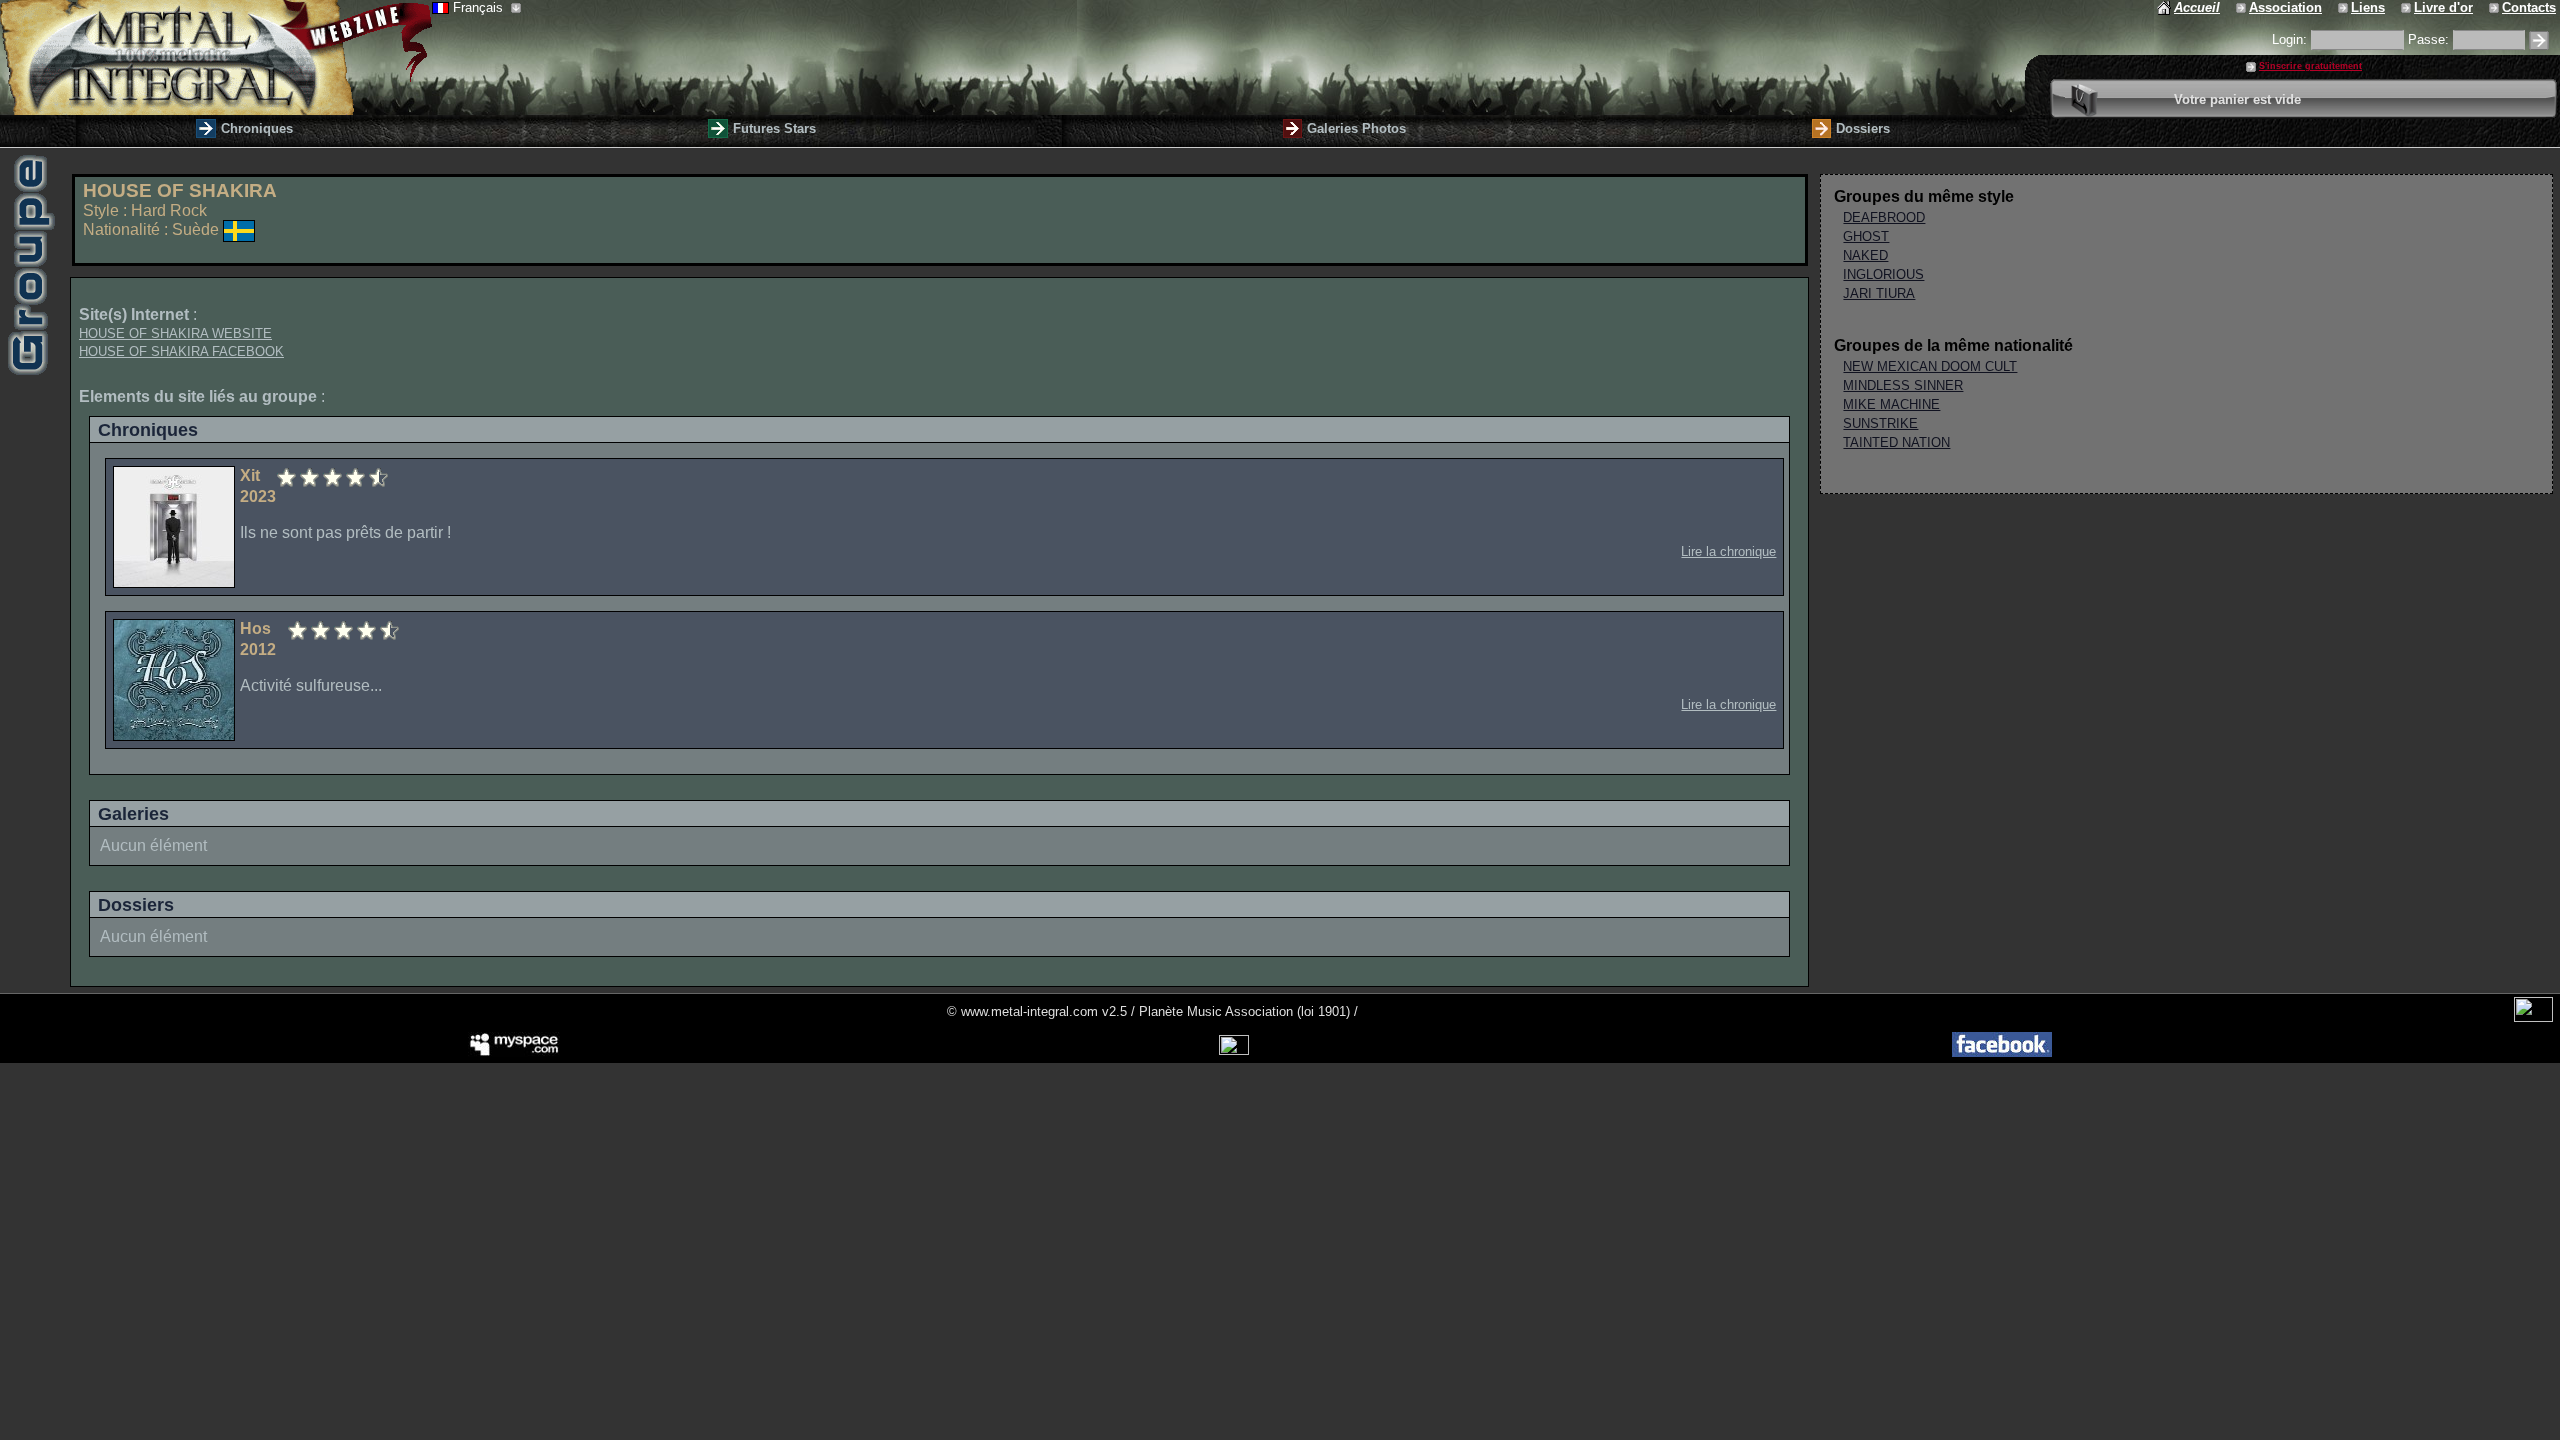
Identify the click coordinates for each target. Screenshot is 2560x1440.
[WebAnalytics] (2533, 1017)
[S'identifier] (2539, 40)
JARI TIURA (1879, 293)
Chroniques (257, 128)
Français (480, 7)
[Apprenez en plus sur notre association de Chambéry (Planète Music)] (2242, 7)
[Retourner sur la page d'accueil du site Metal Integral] (216, 57)
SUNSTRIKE (1880, 423)
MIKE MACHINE (1891, 404)
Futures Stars (774, 128)
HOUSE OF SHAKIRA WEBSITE (175, 333)
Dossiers (1863, 128)
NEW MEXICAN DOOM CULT (1930, 366)
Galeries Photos (1356, 128)
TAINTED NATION (1896, 442)
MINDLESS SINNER (1903, 385)
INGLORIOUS (1883, 274)
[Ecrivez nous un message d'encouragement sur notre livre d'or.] (2407, 7)
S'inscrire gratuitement (2310, 66)
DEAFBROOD (1884, 217)
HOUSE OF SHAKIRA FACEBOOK (181, 351)
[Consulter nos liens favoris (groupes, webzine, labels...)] (2344, 7)
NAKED (1865, 255)
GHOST (1866, 236)
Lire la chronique (1728, 551)
